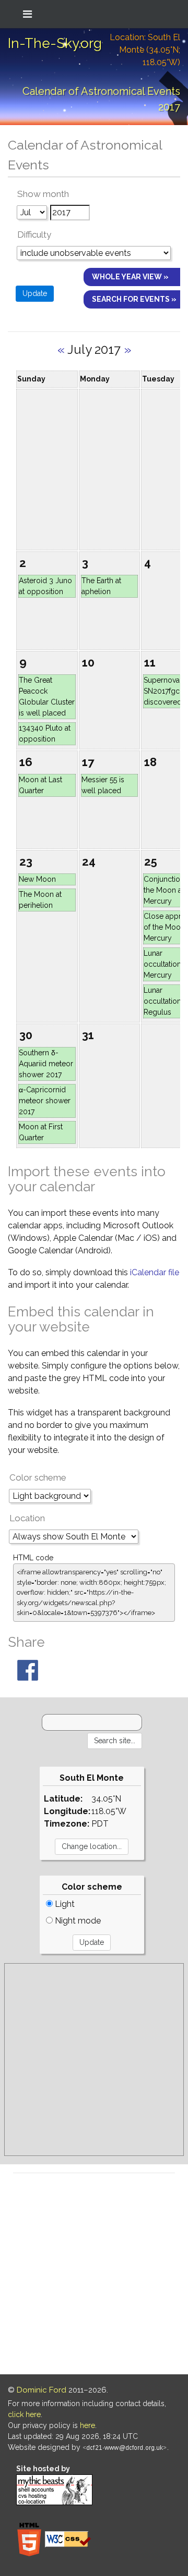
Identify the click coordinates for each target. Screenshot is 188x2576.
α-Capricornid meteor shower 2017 (45, 1101)
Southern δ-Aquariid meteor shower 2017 (46, 1064)
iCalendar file (155, 1272)
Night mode (77, 1921)
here (87, 2425)
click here (24, 2414)
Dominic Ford (42, 2390)
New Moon (37, 879)
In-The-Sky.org (55, 43)
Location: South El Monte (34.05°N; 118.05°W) (145, 50)
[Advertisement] (94, 2060)
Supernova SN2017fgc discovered (163, 691)
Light (64, 1904)
